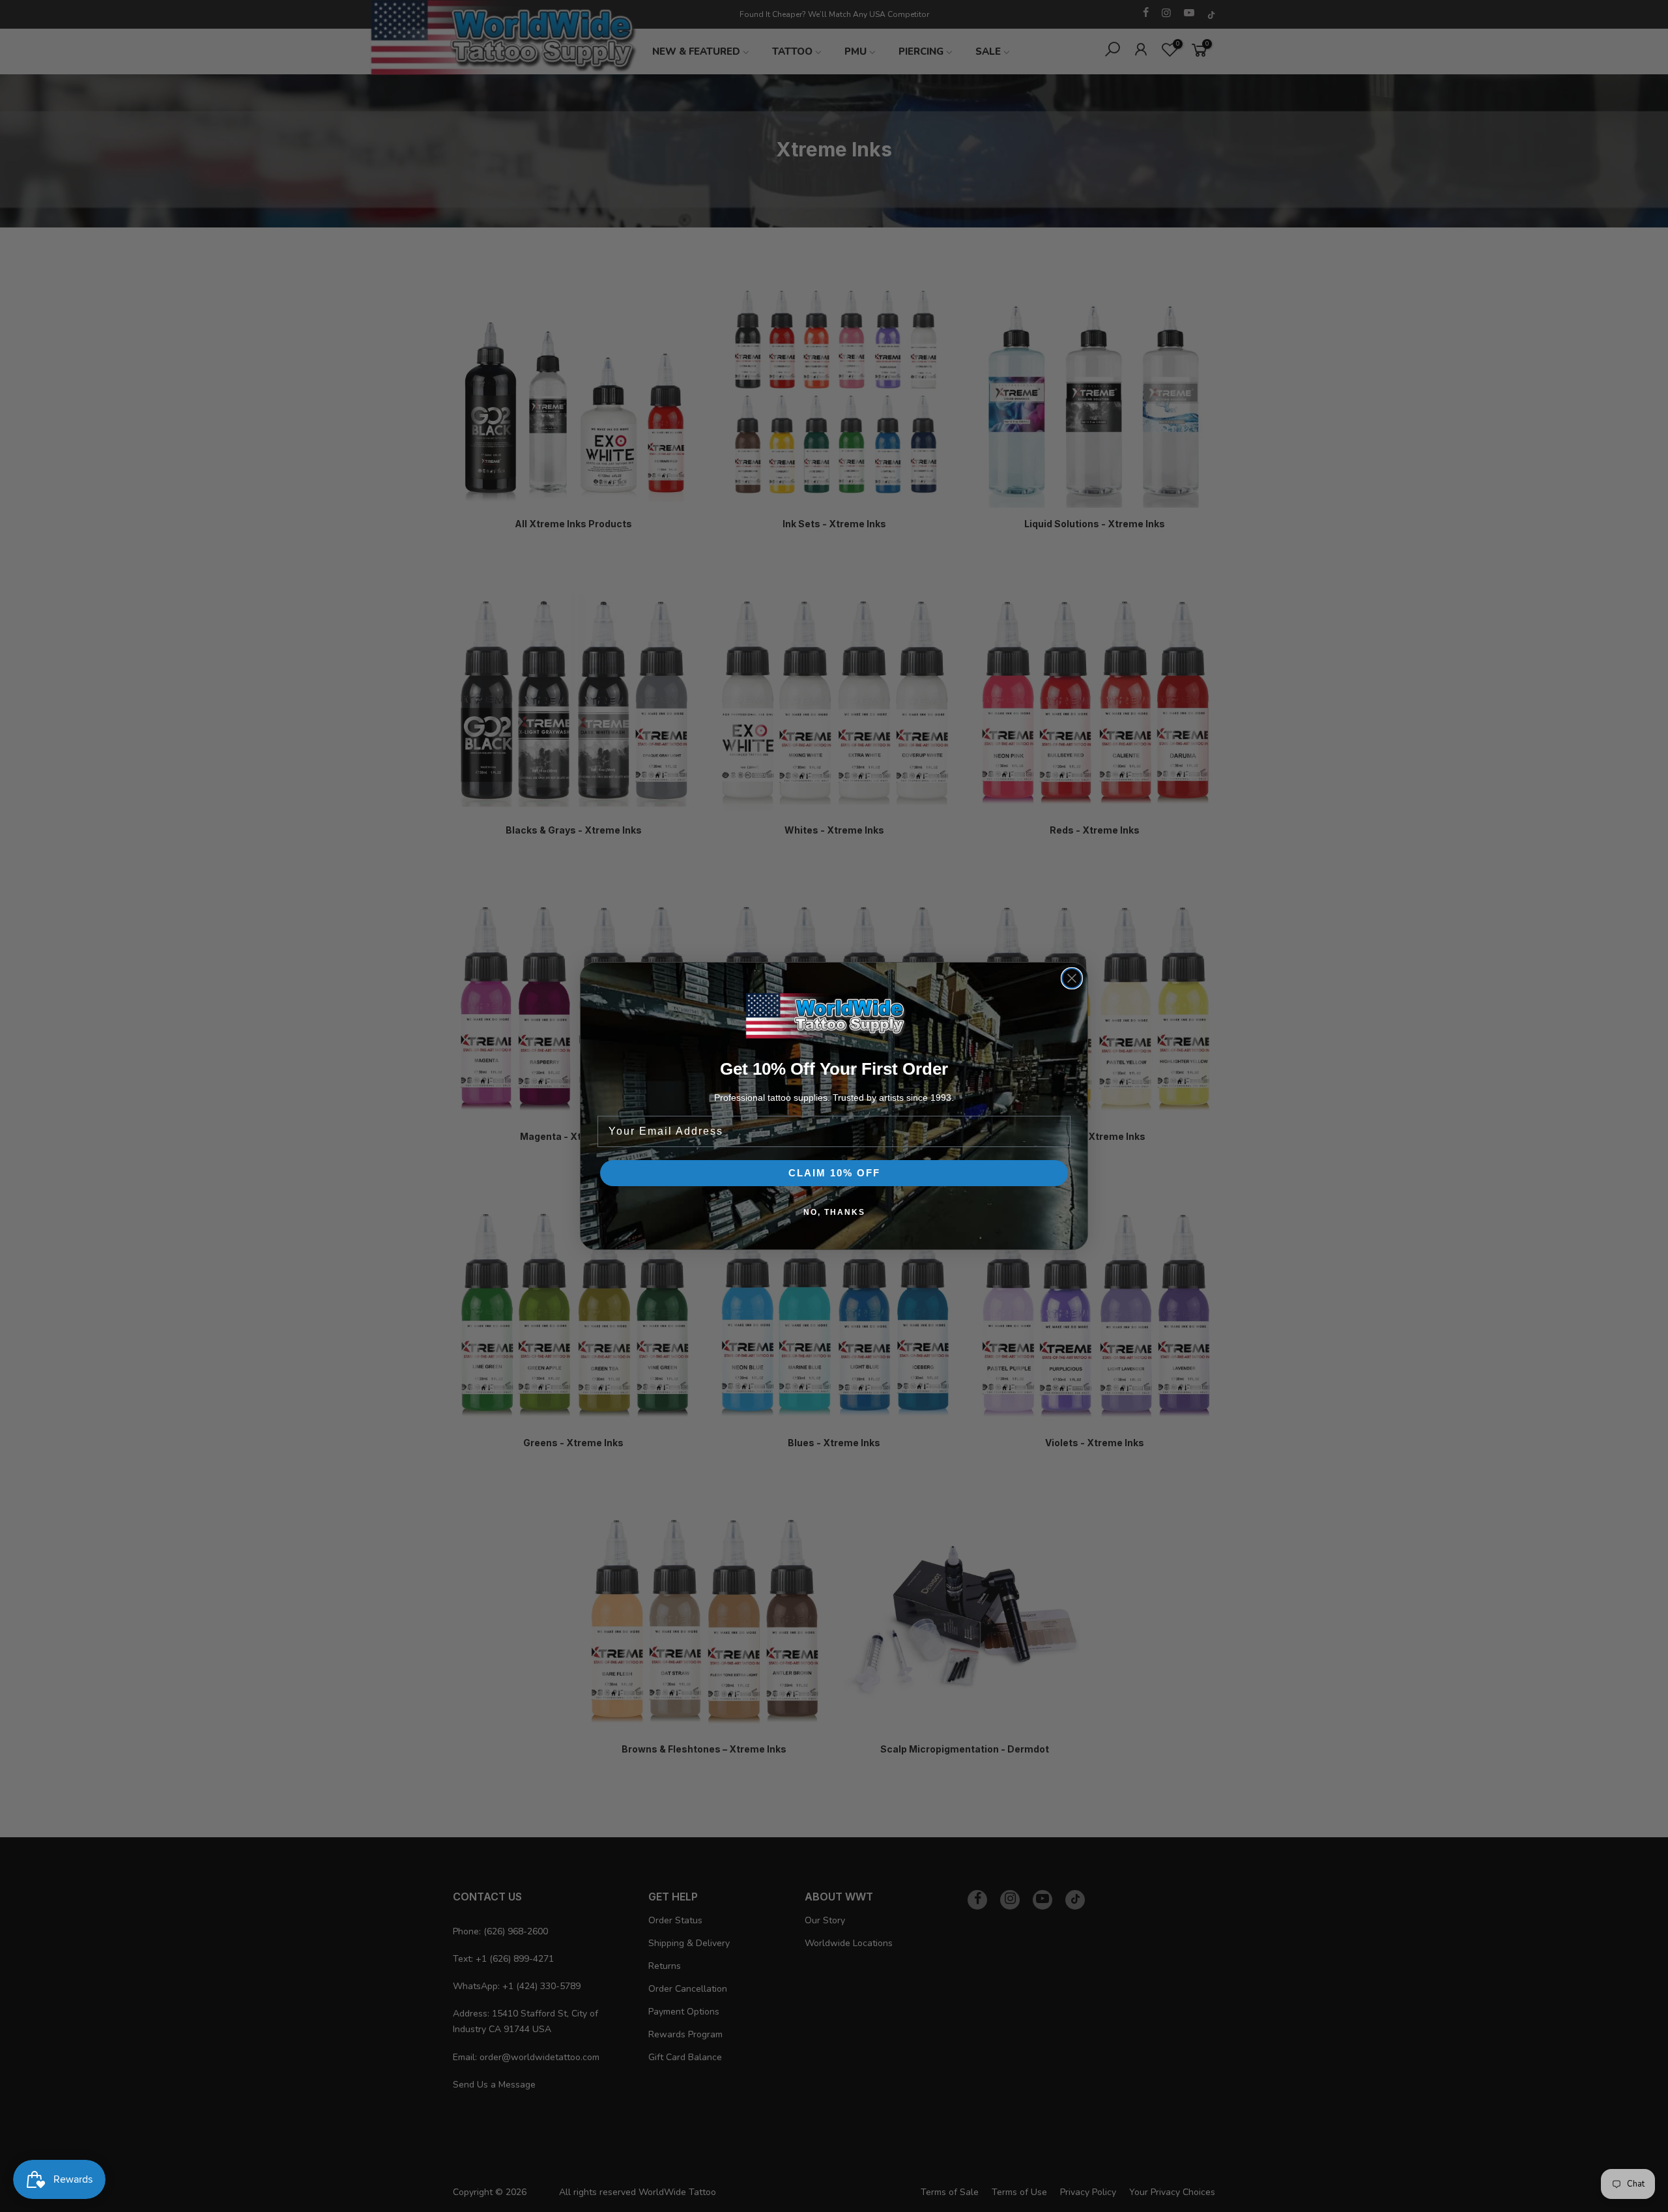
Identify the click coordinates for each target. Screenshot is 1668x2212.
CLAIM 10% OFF (834, 1173)
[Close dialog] (1072, 978)
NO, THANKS (834, 1212)
